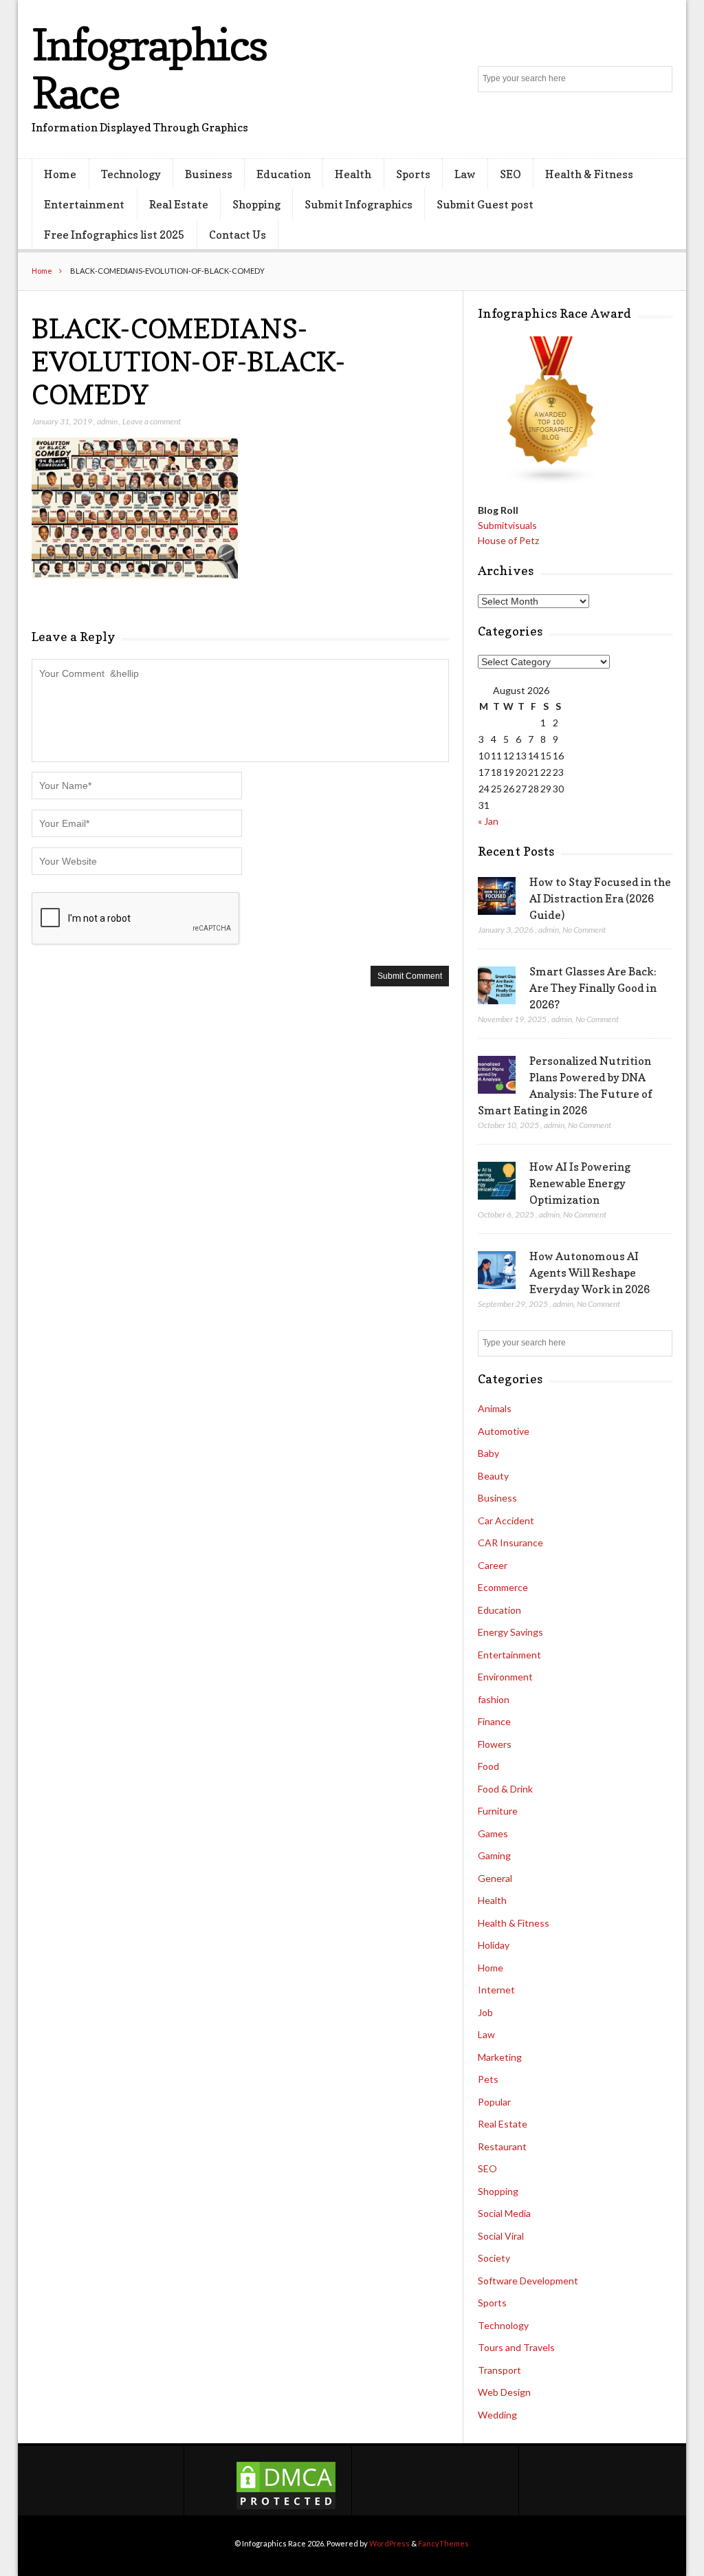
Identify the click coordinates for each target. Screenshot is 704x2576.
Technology (131, 174)
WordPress (389, 2543)
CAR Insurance (510, 1543)
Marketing (500, 2057)
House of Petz (508, 540)
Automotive (504, 1431)
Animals (495, 1408)
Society (494, 2258)
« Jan (488, 821)
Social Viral (501, 2236)
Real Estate (179, 204)
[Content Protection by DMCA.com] (286, 2508)
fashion (494, 1699)
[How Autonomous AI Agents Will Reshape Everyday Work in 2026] (497, 1270)
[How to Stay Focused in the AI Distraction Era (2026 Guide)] (497, 896)
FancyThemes (443, 2543)
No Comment (584, 930)
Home (60, 174)
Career (493, 1565)
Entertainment (84, 204)
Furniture (498, 1811)
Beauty (493, 1476)
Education (284, 174)
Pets (488, 2079)
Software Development (528, 2281)
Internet (496, 1990)
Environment (505, 1677)
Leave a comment (152, 421)
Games (493, 1833)
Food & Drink (505, 1789)
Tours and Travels (516, 2347)
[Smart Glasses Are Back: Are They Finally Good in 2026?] (497, 986)
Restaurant (502, 2146)
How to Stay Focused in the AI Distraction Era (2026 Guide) (600, 898)
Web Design (504, 2392)
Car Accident (506, 1520)
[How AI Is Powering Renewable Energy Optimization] (497, 1181)
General (495, 1878)
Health (353, 174)
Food (488, 1766)
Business (209, 174)
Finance (494, 1721)
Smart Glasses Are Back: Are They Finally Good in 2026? (593, 988)
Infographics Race (149, 68)
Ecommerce (503, 1587)
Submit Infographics (359, 204)
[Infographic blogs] (552, 481)
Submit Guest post (485, 204)
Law (465, 174)
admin (107, 421)
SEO (510, 174)
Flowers (495, 1744)
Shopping (256, 204)
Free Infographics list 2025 (114, 235)
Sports (413, 174)
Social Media (504, 2213)
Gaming (494, 1855)
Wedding (497, 2415)
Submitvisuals (507, 525)
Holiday (494, 1945)
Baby (488, 1453)
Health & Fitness (589, 174)
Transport (499, 2370)
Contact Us (238, 235)
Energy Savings (510, 1632)
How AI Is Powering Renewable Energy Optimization (580, 1183)
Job (485, 2012)
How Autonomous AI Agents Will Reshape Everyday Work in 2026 (590, 1273)
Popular (494, 2102)
